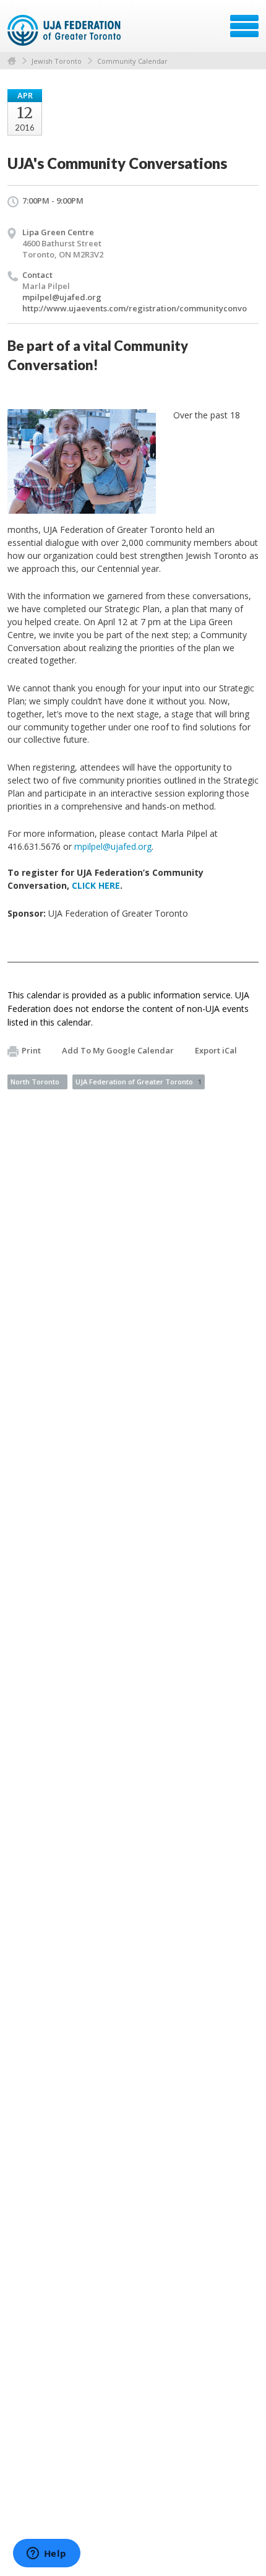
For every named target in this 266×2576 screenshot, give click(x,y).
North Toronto (35, 1082)
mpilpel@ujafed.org (62, 297)
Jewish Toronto (57, 61)
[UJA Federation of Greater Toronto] (65, 30)
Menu (244, 26)
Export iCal (216, 1050)
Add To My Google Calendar (118, 1050)
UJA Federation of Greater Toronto (139, 1082)
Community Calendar (132, 61)
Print (31, 1050)
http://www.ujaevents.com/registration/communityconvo (135, 308)
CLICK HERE (96, 885)
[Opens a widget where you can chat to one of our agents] (46, 2554)
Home (12, 61)
